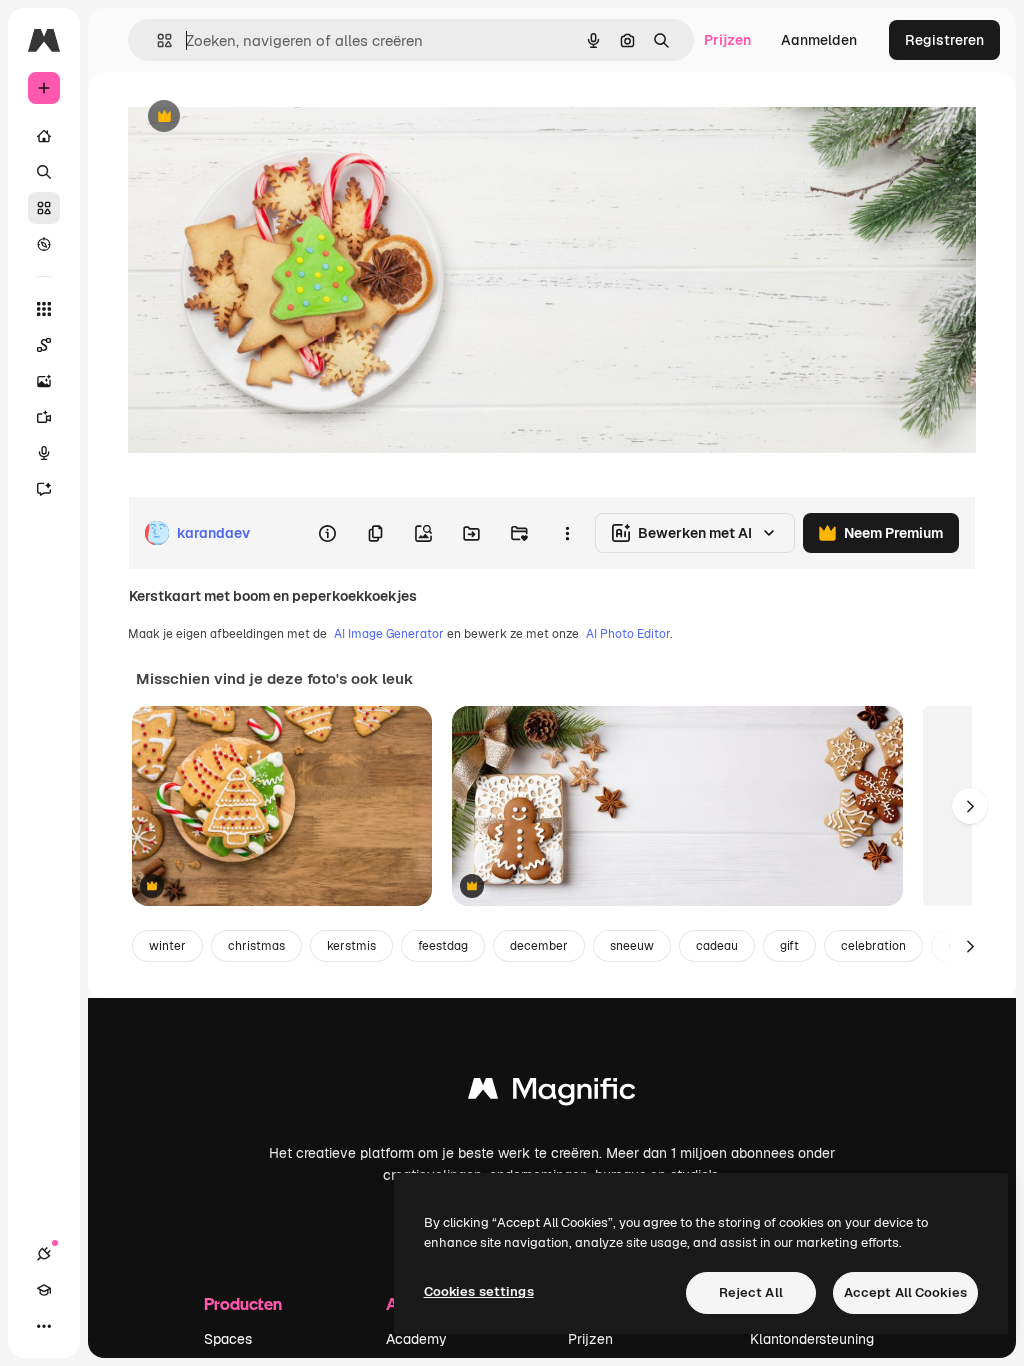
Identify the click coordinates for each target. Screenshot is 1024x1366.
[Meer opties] (567, 533)
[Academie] (44, 1290)
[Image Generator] (44, 381)
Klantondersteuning (812, 1339)
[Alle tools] (44, 309)
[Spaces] (44, 345)
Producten (243, 1303)
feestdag (443, 946)
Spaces (228, 1339)
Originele (259, 117)
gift (789, 946)
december (539, 946)
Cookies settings (479, 1291)
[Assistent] (44, 489)
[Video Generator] (44, 417)
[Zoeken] (44, 172)
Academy (416, 1339)
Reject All (751, 1292)
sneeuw (632, 946)
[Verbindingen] (44, 1254)
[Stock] (44, 208)
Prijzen (727, 40)
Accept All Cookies (905, 1292)
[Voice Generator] (44, 453)
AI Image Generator (389, 634)
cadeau (717, 946)
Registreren (944, 40)
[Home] (44, 136)
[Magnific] (552, 1093)
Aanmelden (819, 40)
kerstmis (351, 946)
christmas (256, 946)
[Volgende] (970, 806)
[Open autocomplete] (156, 40)
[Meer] (44, 1326)
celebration (873, 946)
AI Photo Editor (628, 634)
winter (167, 946)
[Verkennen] (44, 244)
